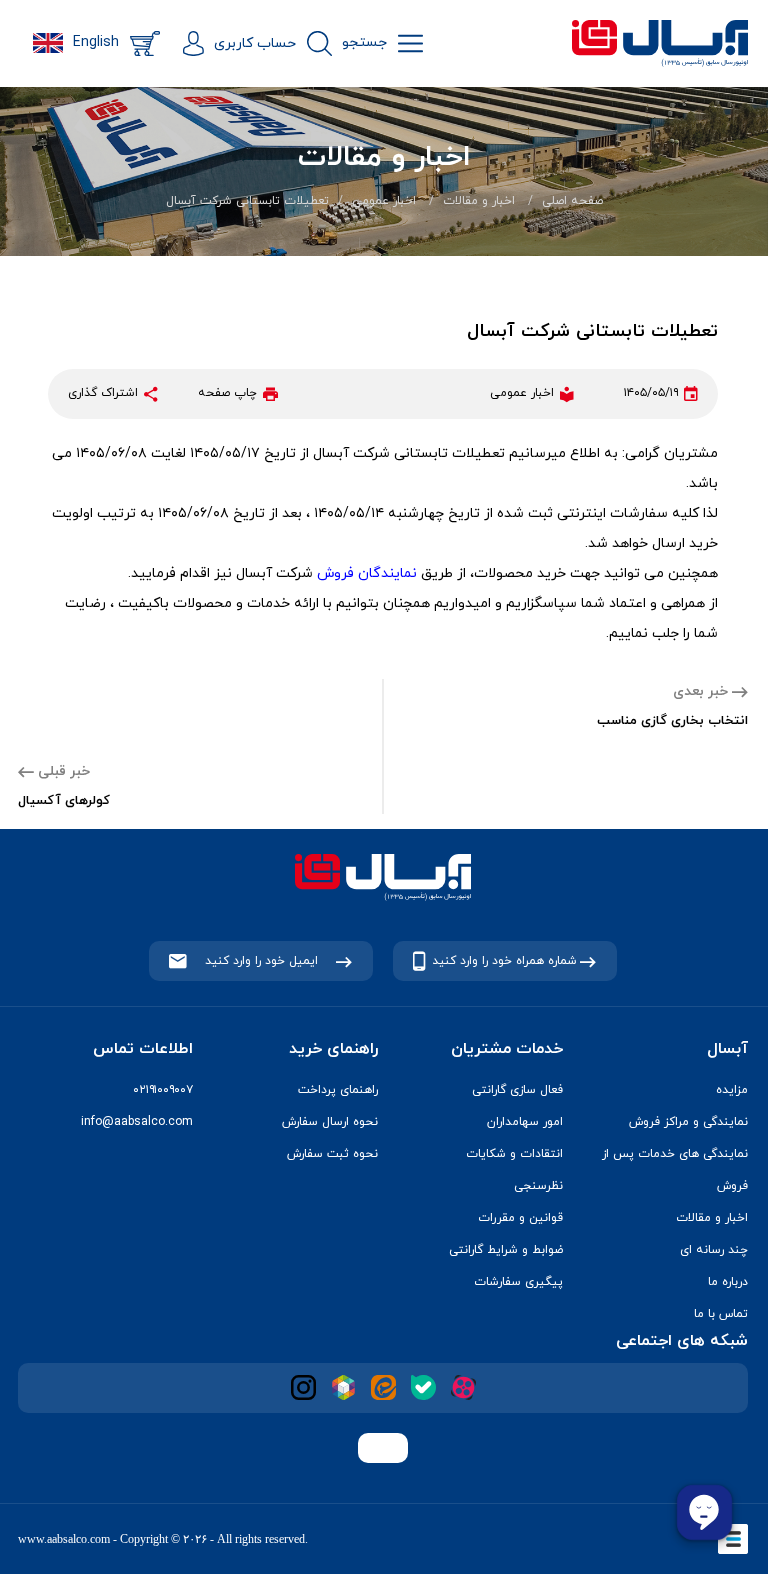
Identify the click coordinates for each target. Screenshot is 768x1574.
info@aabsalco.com (137, 1122)
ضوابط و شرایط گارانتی (506, 1250)
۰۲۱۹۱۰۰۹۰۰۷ (163, 1090)
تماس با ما (721, 1314)
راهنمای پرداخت (338, 1090)
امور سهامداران (525, 1122)
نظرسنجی (538, 1186)
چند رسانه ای (714, 1250)
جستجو (364, 42)
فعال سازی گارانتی (517, 1090)
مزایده (732, 1090)
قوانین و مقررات (520, 1218)
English (96, 42)
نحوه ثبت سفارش (332, 1154)
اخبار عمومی (384, 201)
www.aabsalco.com (64, 1539)
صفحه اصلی (572, 201)
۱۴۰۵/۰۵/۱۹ (651, 393)
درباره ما (728, 1282)
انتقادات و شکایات (514, 1154)
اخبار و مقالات (479, 201)
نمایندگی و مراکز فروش (688, 1122)
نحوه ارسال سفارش (330, 1122)
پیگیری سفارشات (518, 1282)
